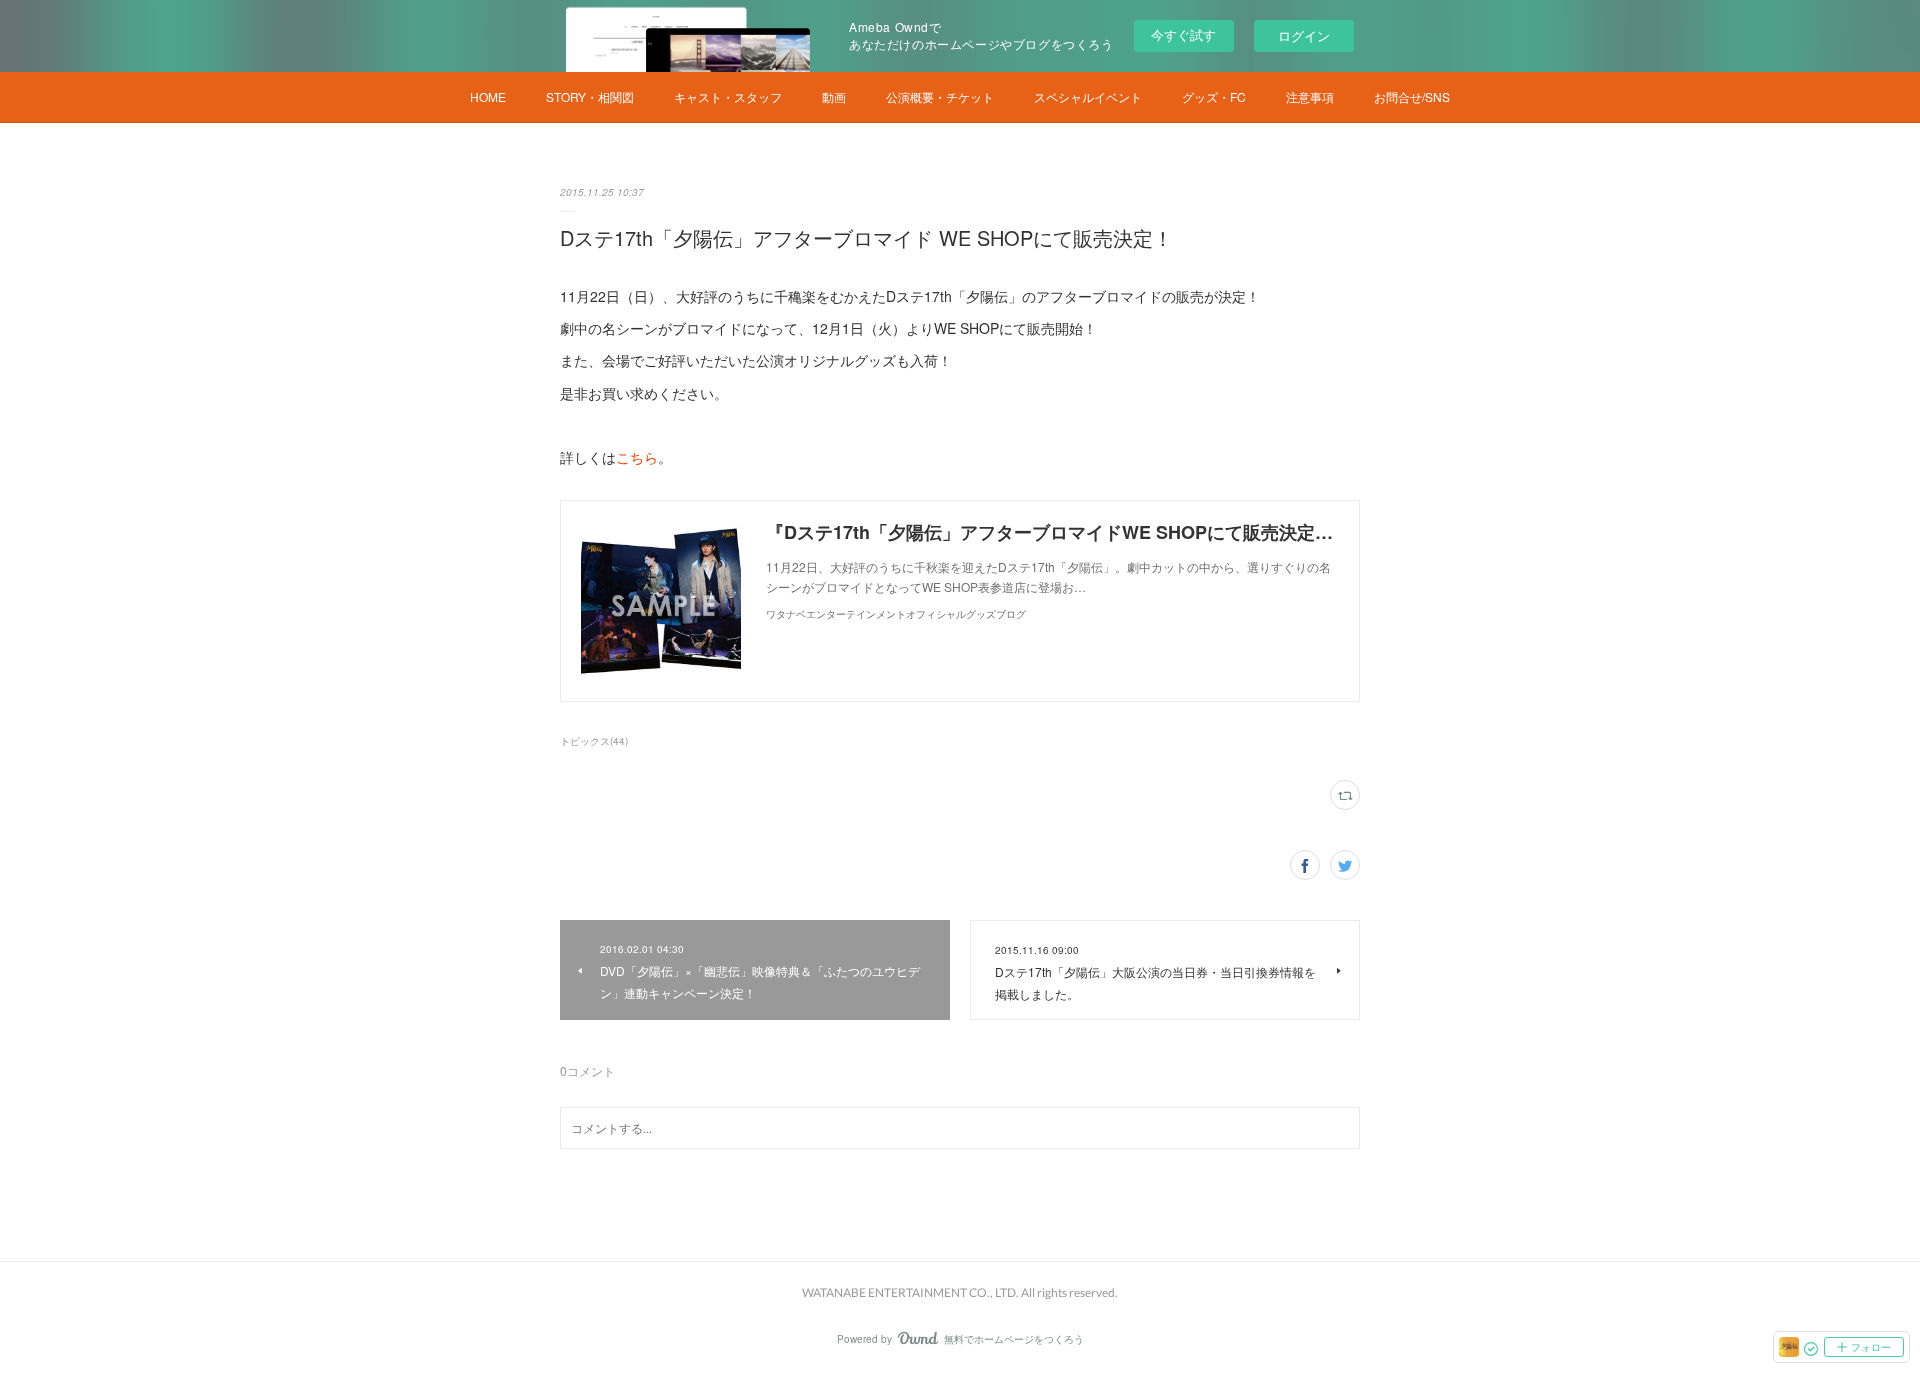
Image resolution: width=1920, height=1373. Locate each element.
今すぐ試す (1183, 34)
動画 (834, 96)
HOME (488, 96)
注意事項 (1310, 96)
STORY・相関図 (590, 96)
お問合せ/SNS (1412, 96)
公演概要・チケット (940, 96)
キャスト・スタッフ (728, 96)
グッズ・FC (1214, 96)
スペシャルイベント (1088, 96)
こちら (637, 457)
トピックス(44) (594, 741)
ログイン (1304, 35)
